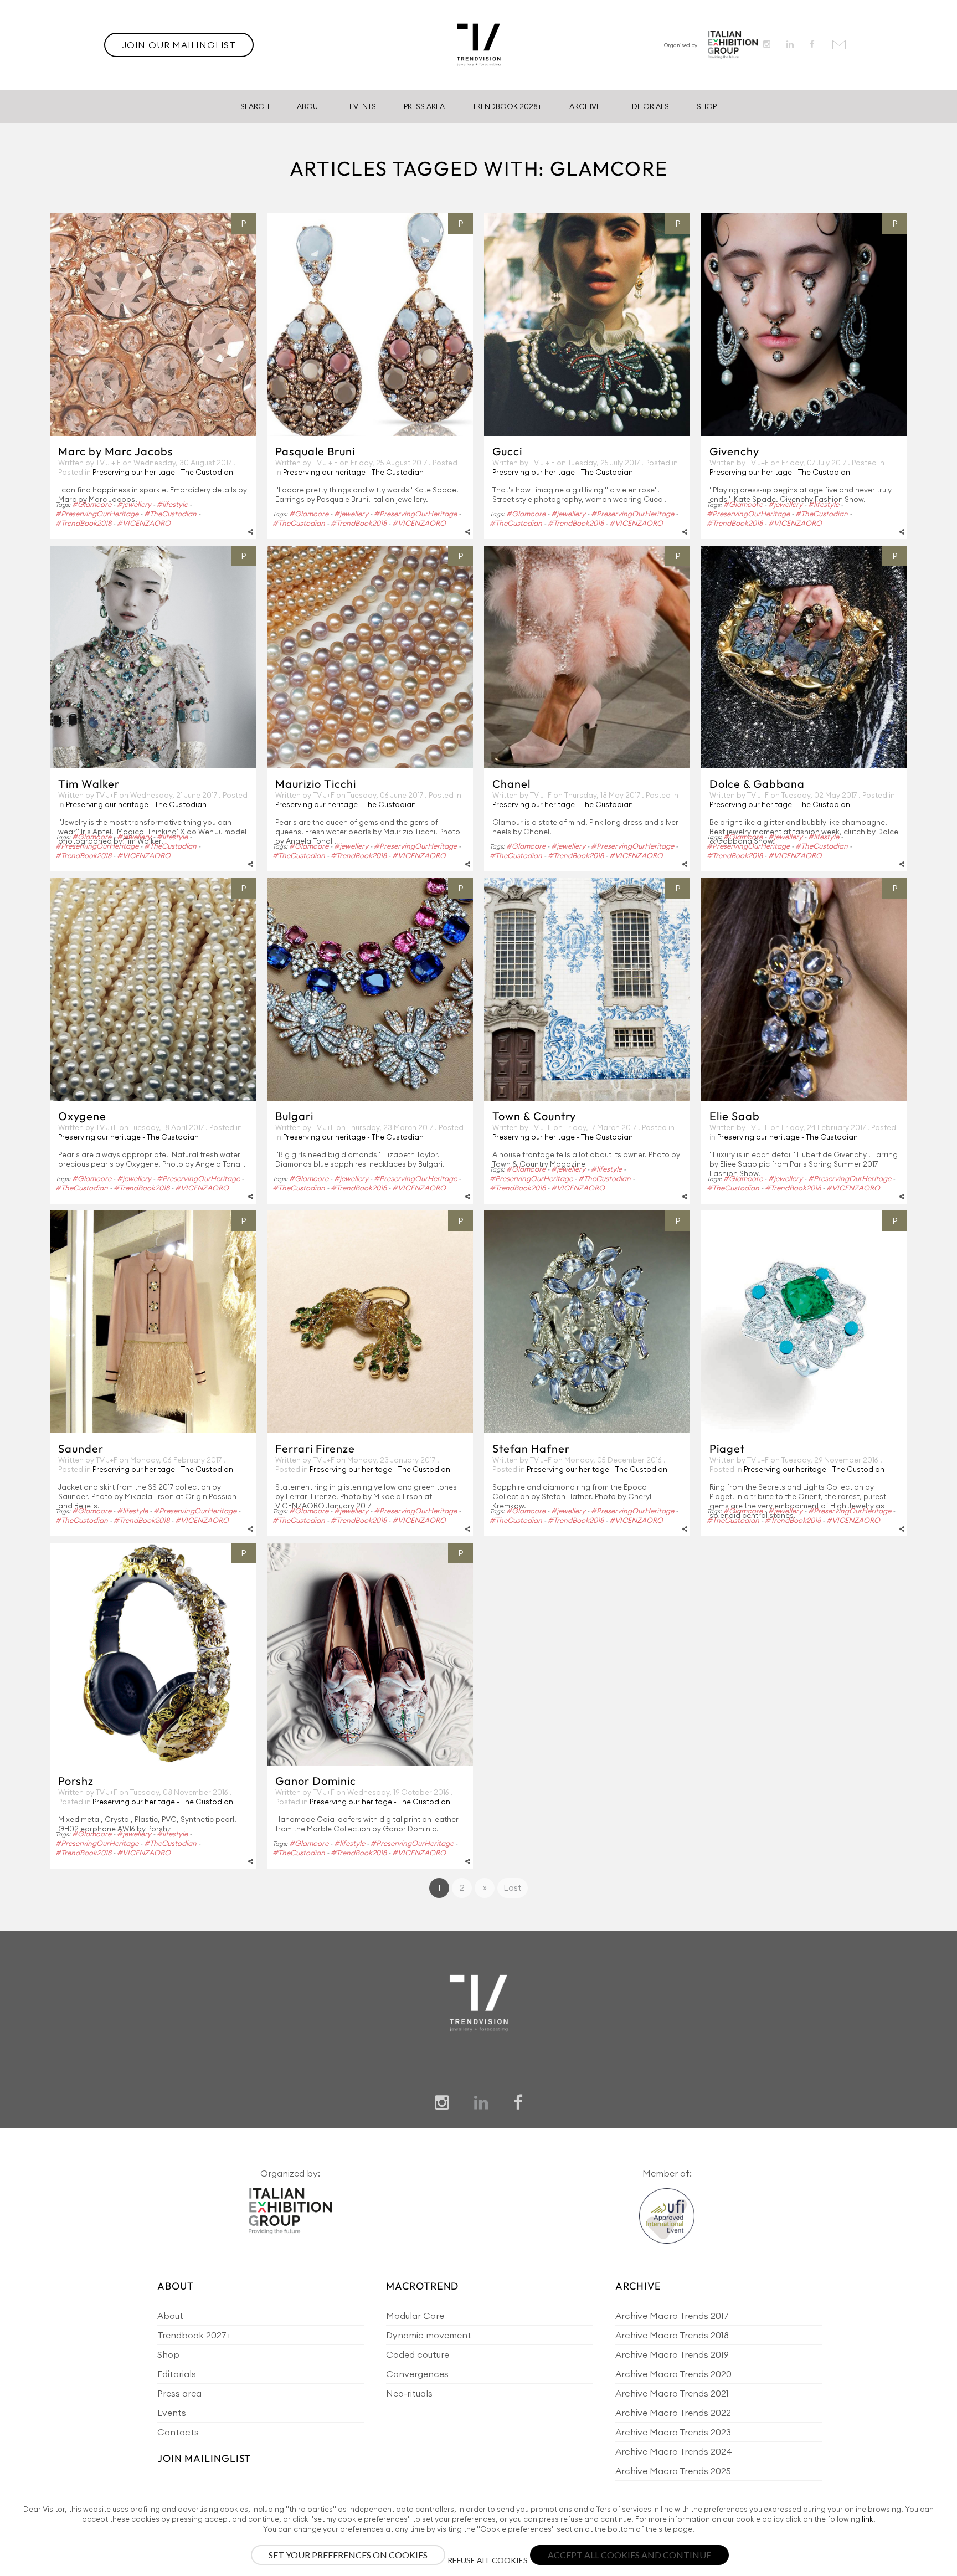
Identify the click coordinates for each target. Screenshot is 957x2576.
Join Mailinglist (204, 2458)
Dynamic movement (429, 2335)
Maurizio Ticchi (316, 784)
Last (513, 1888)
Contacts (178, 2432)
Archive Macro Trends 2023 (673, 2432)
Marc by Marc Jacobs (116, 451)
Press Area (424, 106)
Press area (179, 2393)
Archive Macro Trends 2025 (673, 2471)
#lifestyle (172, 504)
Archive (585, 106)
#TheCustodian (170, 514)
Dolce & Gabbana (757, 784)
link (868, 2519)
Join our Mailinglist (179, 45)
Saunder (81, 1448)
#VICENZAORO (144, 523)
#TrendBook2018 (83, 523)
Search (255, 106)
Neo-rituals (409, 2393)
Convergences (417, 2374)
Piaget (727, 1448)
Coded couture (418, 2354)
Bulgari (294, 1116)
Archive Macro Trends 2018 (672, 2335)
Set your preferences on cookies (348, 2555)
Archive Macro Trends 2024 (674, 2451)
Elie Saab (735, 1116)
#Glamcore (92, 504)
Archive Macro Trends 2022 (673, 2413)
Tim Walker (89, 784)
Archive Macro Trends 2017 (672, 2316)
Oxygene (82, 1116)
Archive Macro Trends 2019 (672, 2354)
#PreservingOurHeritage (97, 514)
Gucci (507, 451)
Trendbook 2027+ (194, 2335)
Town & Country (534, 1116)
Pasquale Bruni (315, 451)
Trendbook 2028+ (507, 106)
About (309, 106)
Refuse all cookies (488, 2560)
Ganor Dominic (316, 1781)
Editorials (649, 106)
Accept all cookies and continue (629, 2555)
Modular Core (415, 2316)
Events (363, 106)
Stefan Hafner (531, 1448)
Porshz (76, 1781)
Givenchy (734, 451)
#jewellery (134, 504)
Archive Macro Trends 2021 (672, 2393)
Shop (707, 106)
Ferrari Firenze (315, 1448)
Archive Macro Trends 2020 (673, 2374)
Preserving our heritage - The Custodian (163, 472)
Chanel (511, 784)
